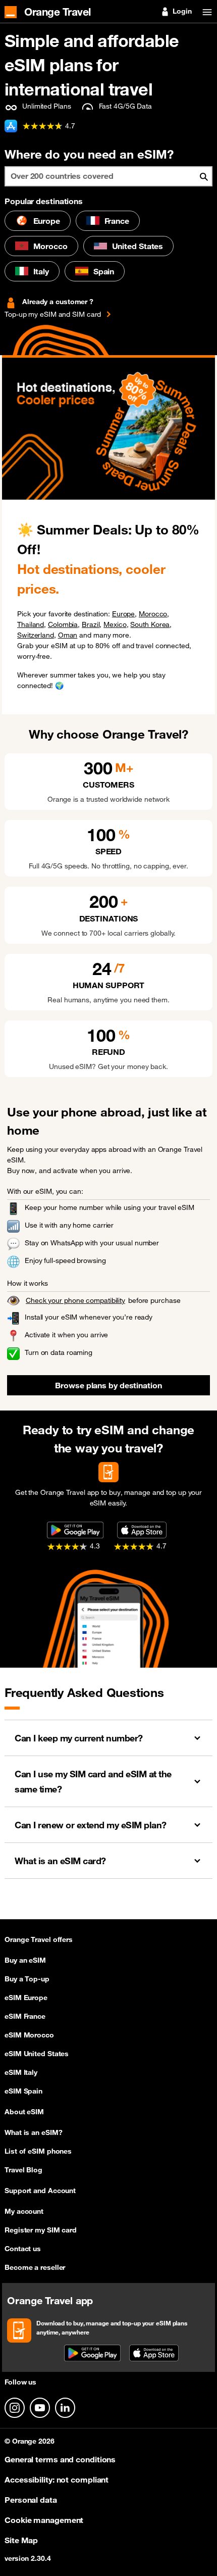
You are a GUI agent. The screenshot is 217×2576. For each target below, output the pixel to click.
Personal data (31, 2500)
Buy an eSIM (25, 1960)
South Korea (150, 624)
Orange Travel (58, 11)
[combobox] (108, 176)
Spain (104, 271)
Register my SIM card (41, 2230)
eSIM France (25, 2016)
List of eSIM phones (38, 2151)
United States (138, 246)
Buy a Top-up (27, 1979)
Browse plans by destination (108, 1385)
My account (24, 2211)
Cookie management (44, 2520)
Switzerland (36, 635)
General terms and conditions (60, 2459)
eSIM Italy (21, 2072)
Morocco (50, 246)
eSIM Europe (26, 1998)
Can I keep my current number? (79, 1738)
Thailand (31, 624)
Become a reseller (35, 2267)
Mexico (115, 624)
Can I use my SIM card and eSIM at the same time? (93, 1781)
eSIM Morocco (29, 2035)
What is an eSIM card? (60, 1861)
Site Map (21, 2540)
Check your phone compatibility (75, 1300)
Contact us (23, 2249)
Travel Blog (23, 2170)
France (117, 221)
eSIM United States (37, 2054)
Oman (68, 635)
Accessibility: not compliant (57, 2480)
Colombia (63, 624)
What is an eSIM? (33, 2132)
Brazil (91, 624)
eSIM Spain (23, 2091)
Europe (47, 221)
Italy (41, 271)
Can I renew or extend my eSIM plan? (91, 1825)
